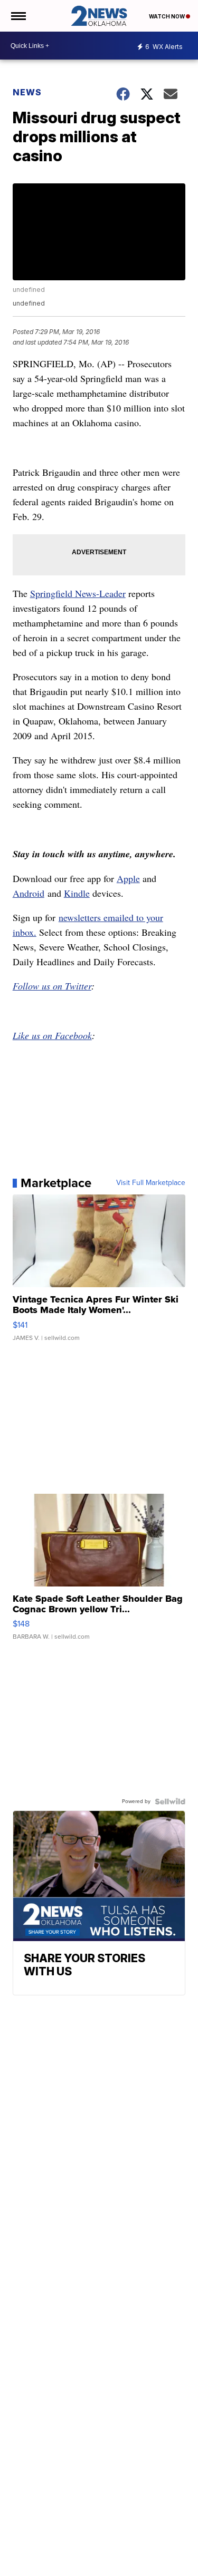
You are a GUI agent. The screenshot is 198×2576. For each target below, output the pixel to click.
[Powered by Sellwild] (170, 1801)
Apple (128, 878)
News (27, 92)
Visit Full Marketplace (151, 1183)
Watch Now (167, 16)
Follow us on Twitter (52, 986)
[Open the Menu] (18, 16)
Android (29, 893)
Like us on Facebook (52, 1035)
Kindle (77, 893)
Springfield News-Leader (78, 593)
